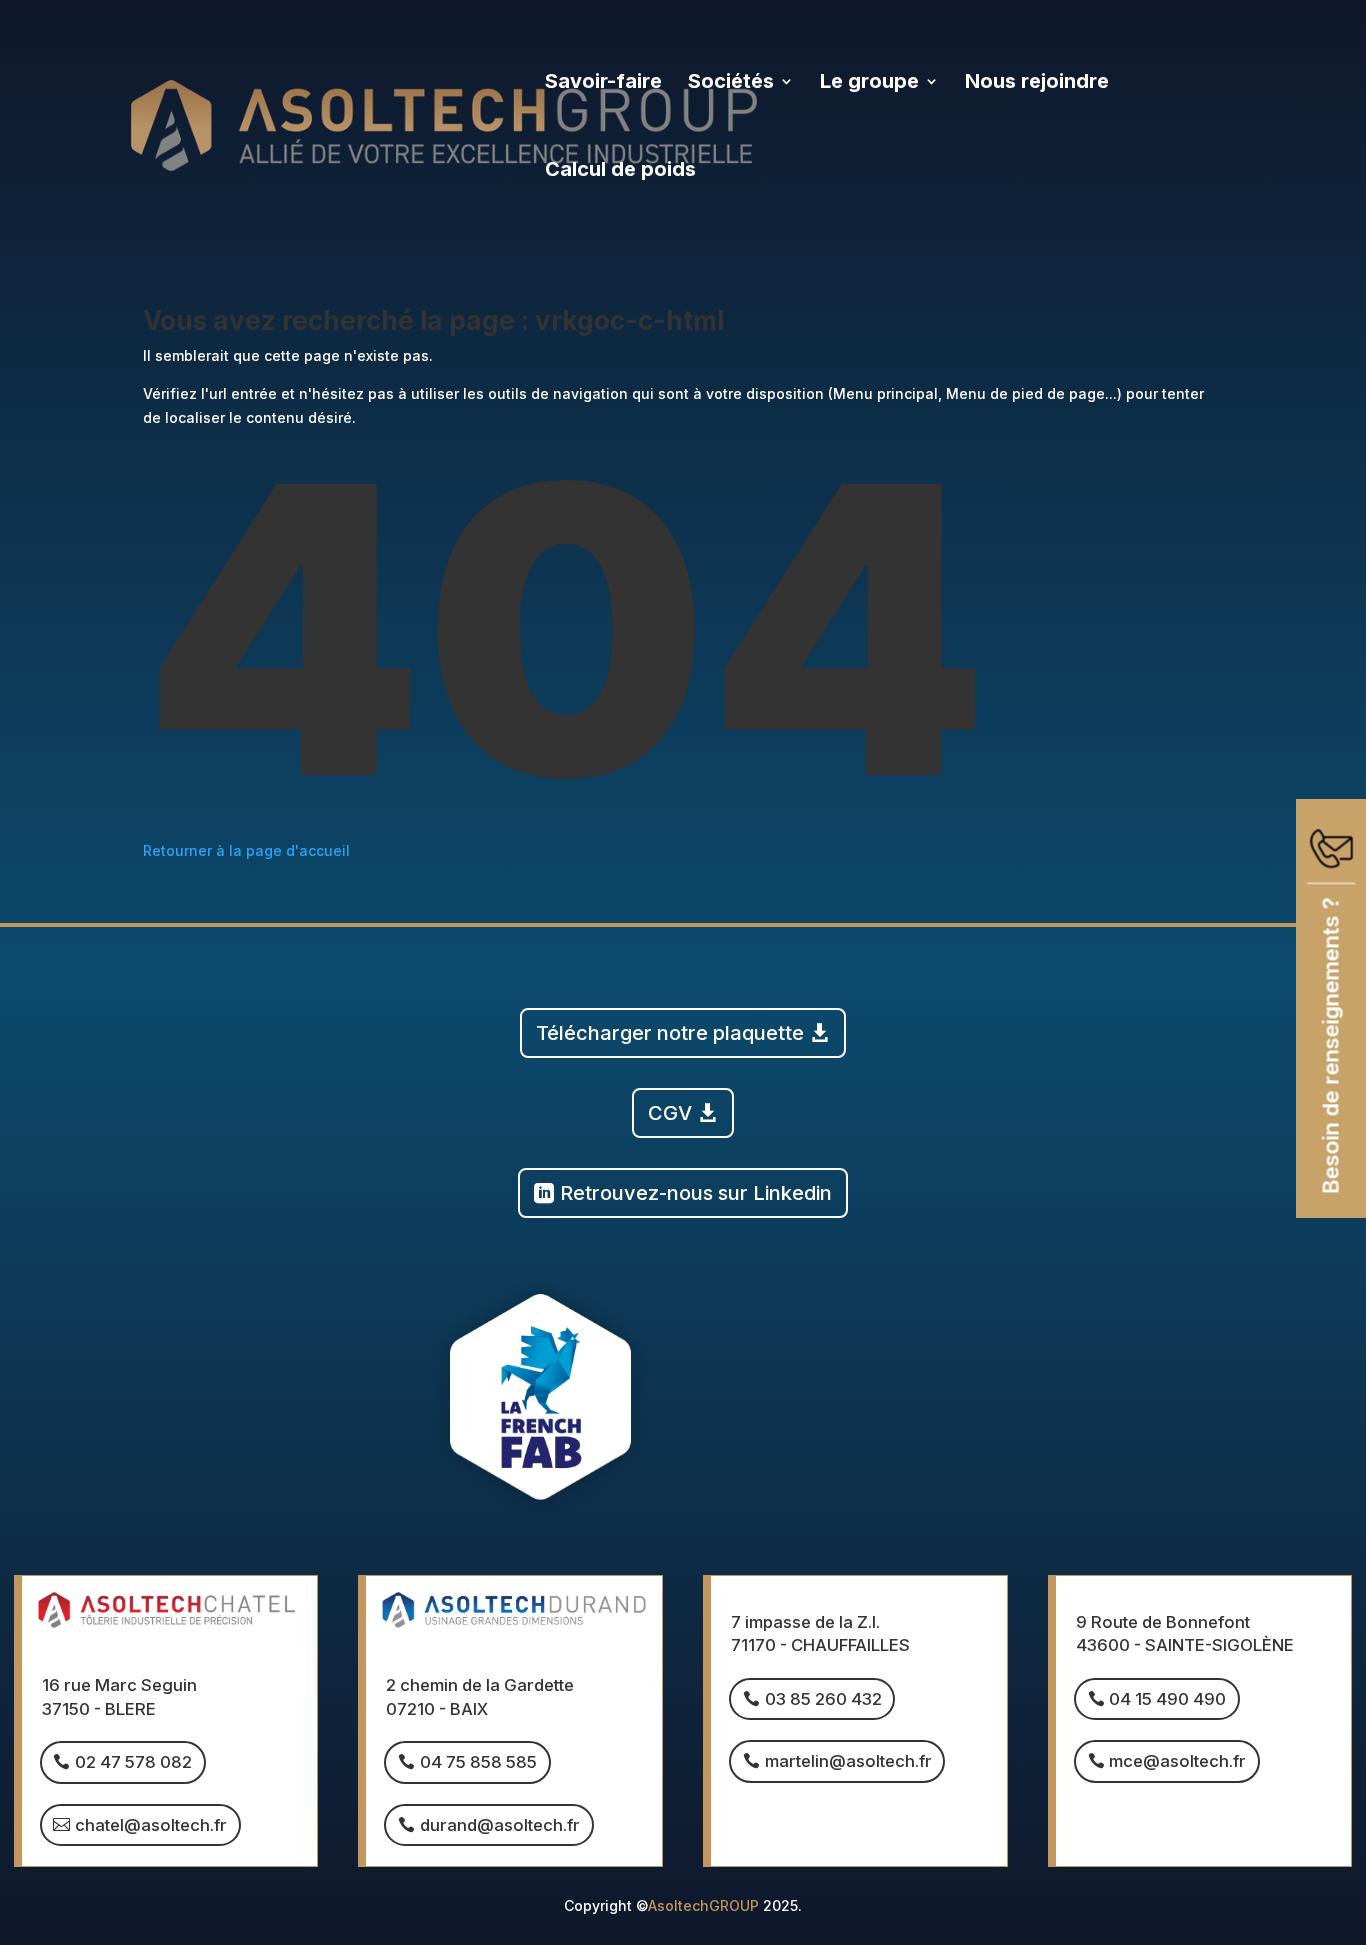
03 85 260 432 (823, 1699)
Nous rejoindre (1037, 83)
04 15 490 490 (1167, 1699)
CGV (670, 1113)
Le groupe (869, 83)
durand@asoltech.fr (500, 1825)
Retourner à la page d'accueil (246, 850)
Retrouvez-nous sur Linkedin (696, 1193)
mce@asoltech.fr (1177, 1761)
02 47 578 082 (133, 1762)
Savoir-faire (603, 83)
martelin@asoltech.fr (848, 1761)
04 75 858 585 (478, 1762)
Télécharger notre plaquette (670, 1033)
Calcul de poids (620, 171)
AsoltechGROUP (703, 1905)
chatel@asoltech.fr (151, 1825)
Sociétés (731, 83)
